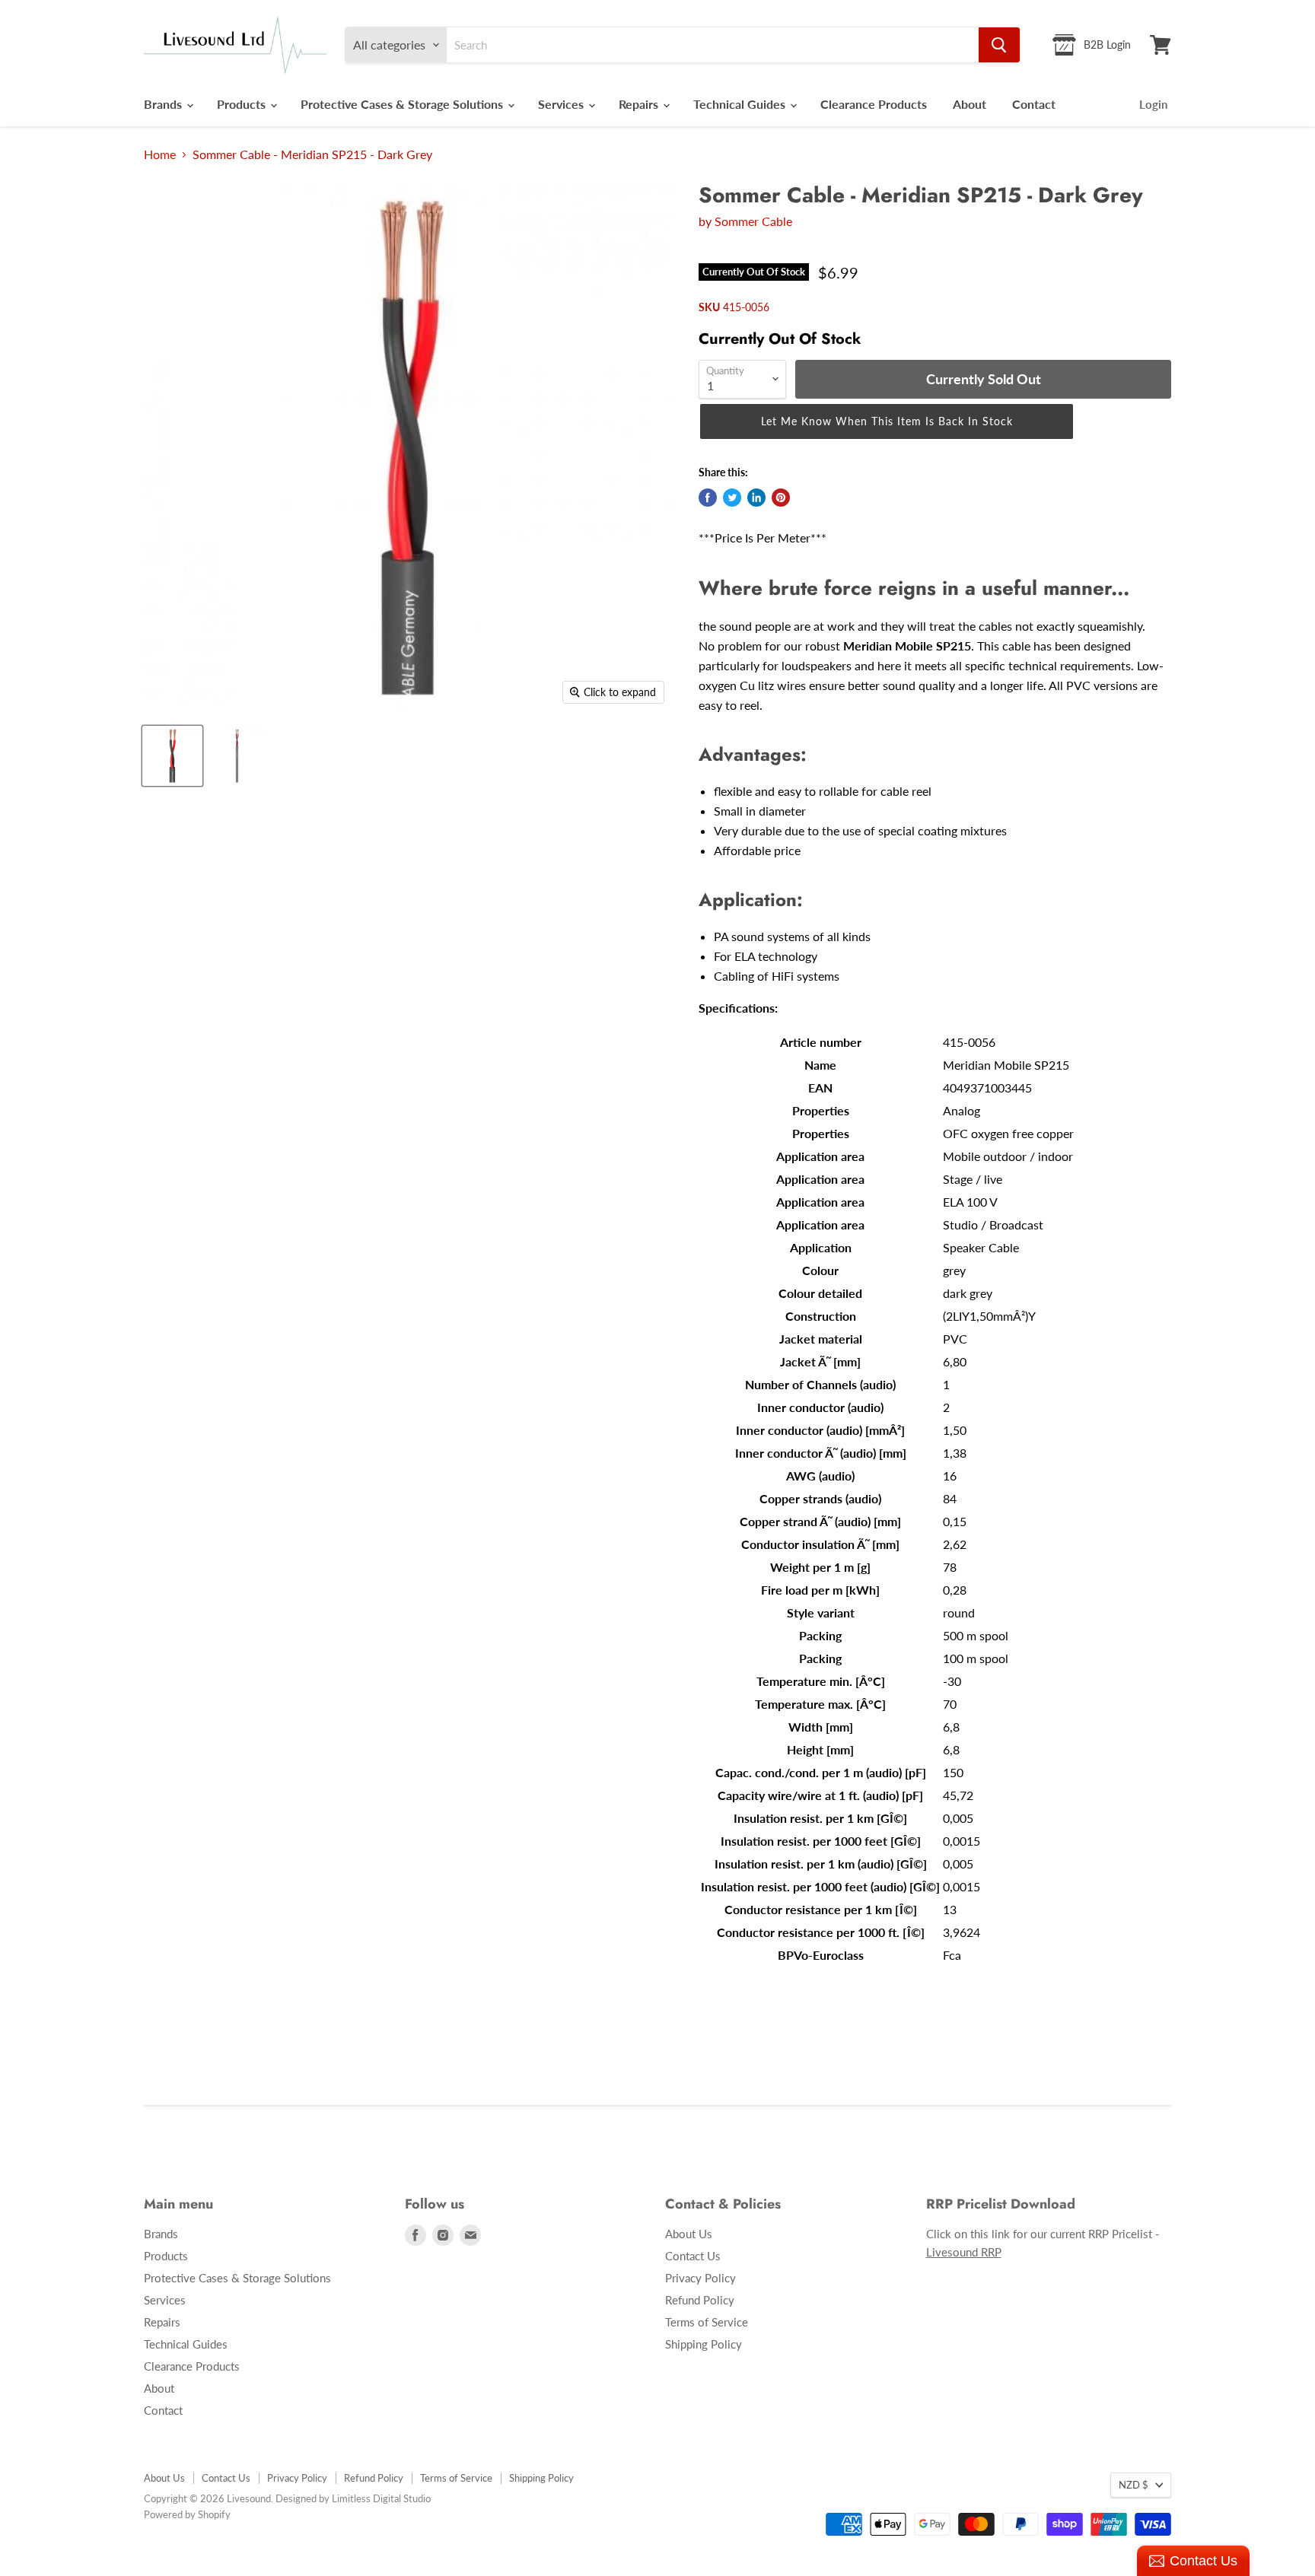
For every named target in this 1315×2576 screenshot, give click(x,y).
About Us (689, 2234)
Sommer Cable (753, 221)
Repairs (640, 104)
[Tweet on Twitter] (732, 498)
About (970, 104)
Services (562, 104)
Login (1153, 104)
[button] (887, 422)
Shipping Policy (704, 2344)
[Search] (999, 45)
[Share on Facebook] (708, 498)
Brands (164, 104)
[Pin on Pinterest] (781, 498)
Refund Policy (700, 2300)
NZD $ (1134, 2485)
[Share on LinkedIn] (756, 498)
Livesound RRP (964, 2252)
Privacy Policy (700, 2278)
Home (160, 154)
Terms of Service (707, 2322)
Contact (1034, 104)
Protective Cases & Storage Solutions (403, 104)
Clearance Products (874, 104)
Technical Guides (741, 104)
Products (243, 104)
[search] (713, 45)
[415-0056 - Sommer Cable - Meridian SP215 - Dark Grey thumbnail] (172, 756)
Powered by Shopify (187, 2514)
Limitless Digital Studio (381, 2498)
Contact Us (693, 2256)
